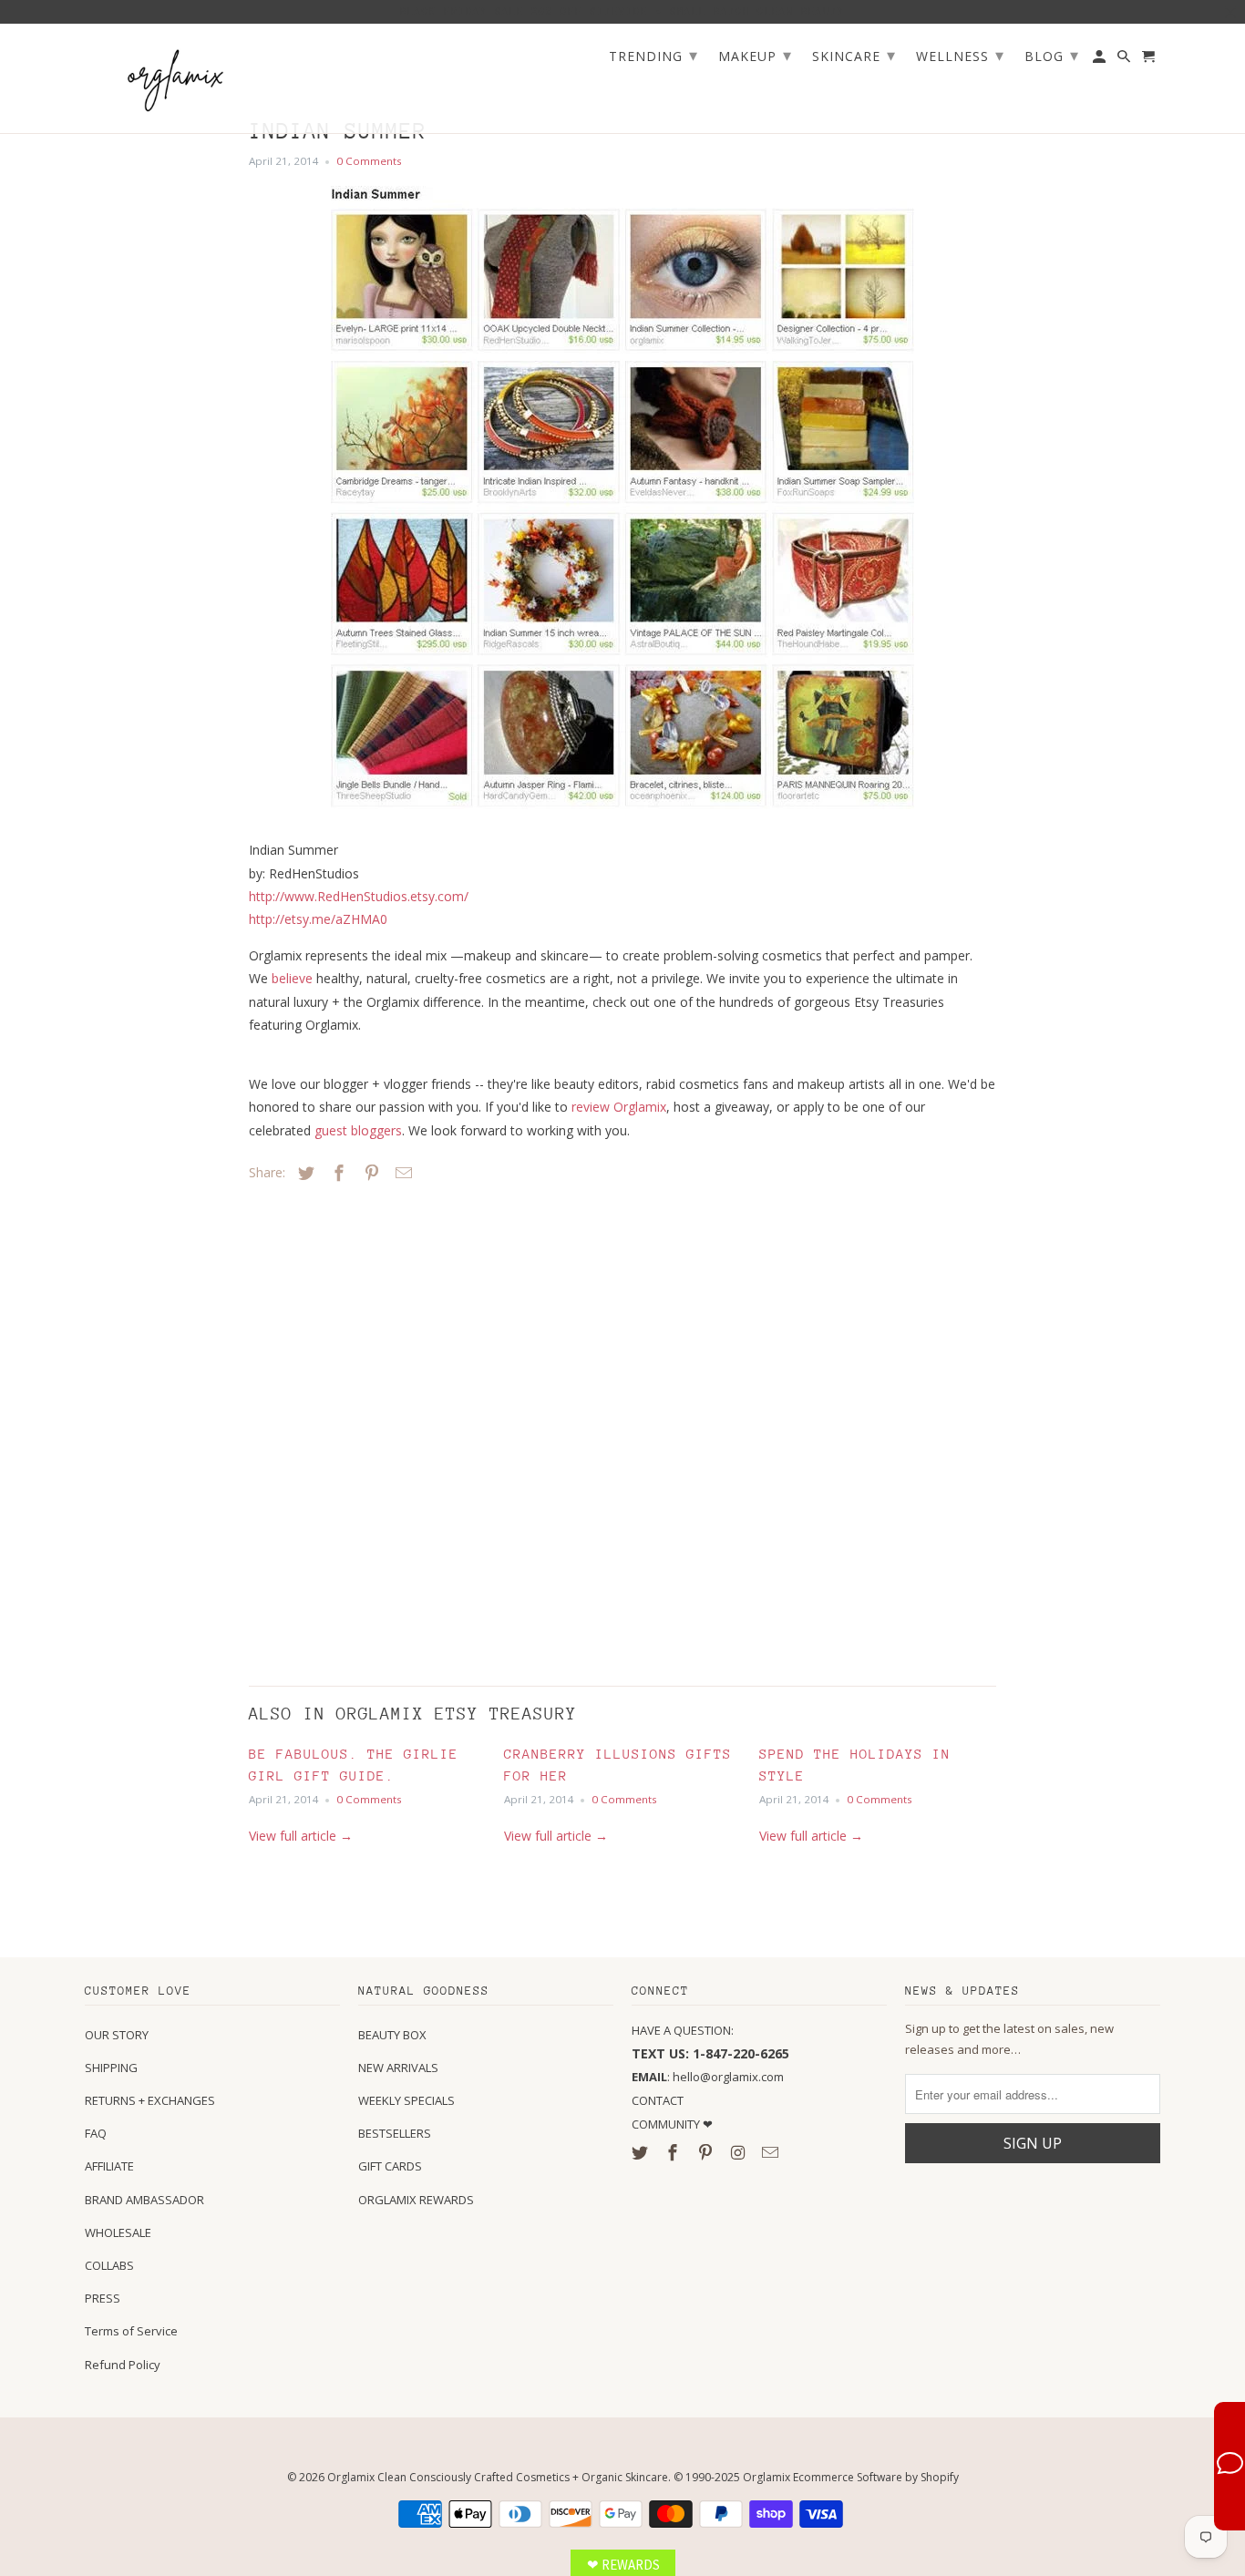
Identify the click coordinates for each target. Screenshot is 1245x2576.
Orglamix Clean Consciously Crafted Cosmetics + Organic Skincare (498, 2477)
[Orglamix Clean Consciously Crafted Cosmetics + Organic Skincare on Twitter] (642, 2152)
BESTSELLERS (395, 2133)
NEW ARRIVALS (398, 2068)
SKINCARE (854, 55)
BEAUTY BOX (392, 2035)
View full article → (301, 1836)
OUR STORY (117, 2035)
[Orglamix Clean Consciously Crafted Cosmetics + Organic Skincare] (176, 79)
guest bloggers (358, 1130)
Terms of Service (131, 2331)
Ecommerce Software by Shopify (876, 2477)
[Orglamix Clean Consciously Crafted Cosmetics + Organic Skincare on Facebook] (674, 2152)
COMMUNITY (667, 2124)
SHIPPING (111, 2068)
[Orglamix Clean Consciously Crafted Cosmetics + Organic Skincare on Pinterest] (707, 2152)
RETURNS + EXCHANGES (150, 2100)
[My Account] (1101, 60)
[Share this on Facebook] (336, 1173)
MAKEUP (755, 55)
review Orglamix (619, 1107)
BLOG (1052, 55)
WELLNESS (960, 55)
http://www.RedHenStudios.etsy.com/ (359, 896)
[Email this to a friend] (401, 1173)
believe (292, 978)
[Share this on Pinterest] (369, 1173)
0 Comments (369, 161)
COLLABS (109, 2265)
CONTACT (658, 2100)
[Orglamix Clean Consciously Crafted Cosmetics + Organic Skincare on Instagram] (739, 2152)
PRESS (103, 2298)
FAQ (96, 2133)
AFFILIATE (109, 2166)
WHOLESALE (118, 2232)
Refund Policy (123, 2365)
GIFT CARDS (390, 2166)
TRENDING (653, 55)
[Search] (1125, 60)
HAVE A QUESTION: (683, 2030)
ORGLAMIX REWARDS (416, 2200)
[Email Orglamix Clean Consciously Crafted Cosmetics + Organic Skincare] (772, 2152)
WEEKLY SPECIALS (406, 2100)
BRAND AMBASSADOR (144, 2200)
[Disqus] (376, 1430)
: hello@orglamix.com (708, 2077)
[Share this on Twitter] (304, 1173)
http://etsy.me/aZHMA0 (318, 919)
